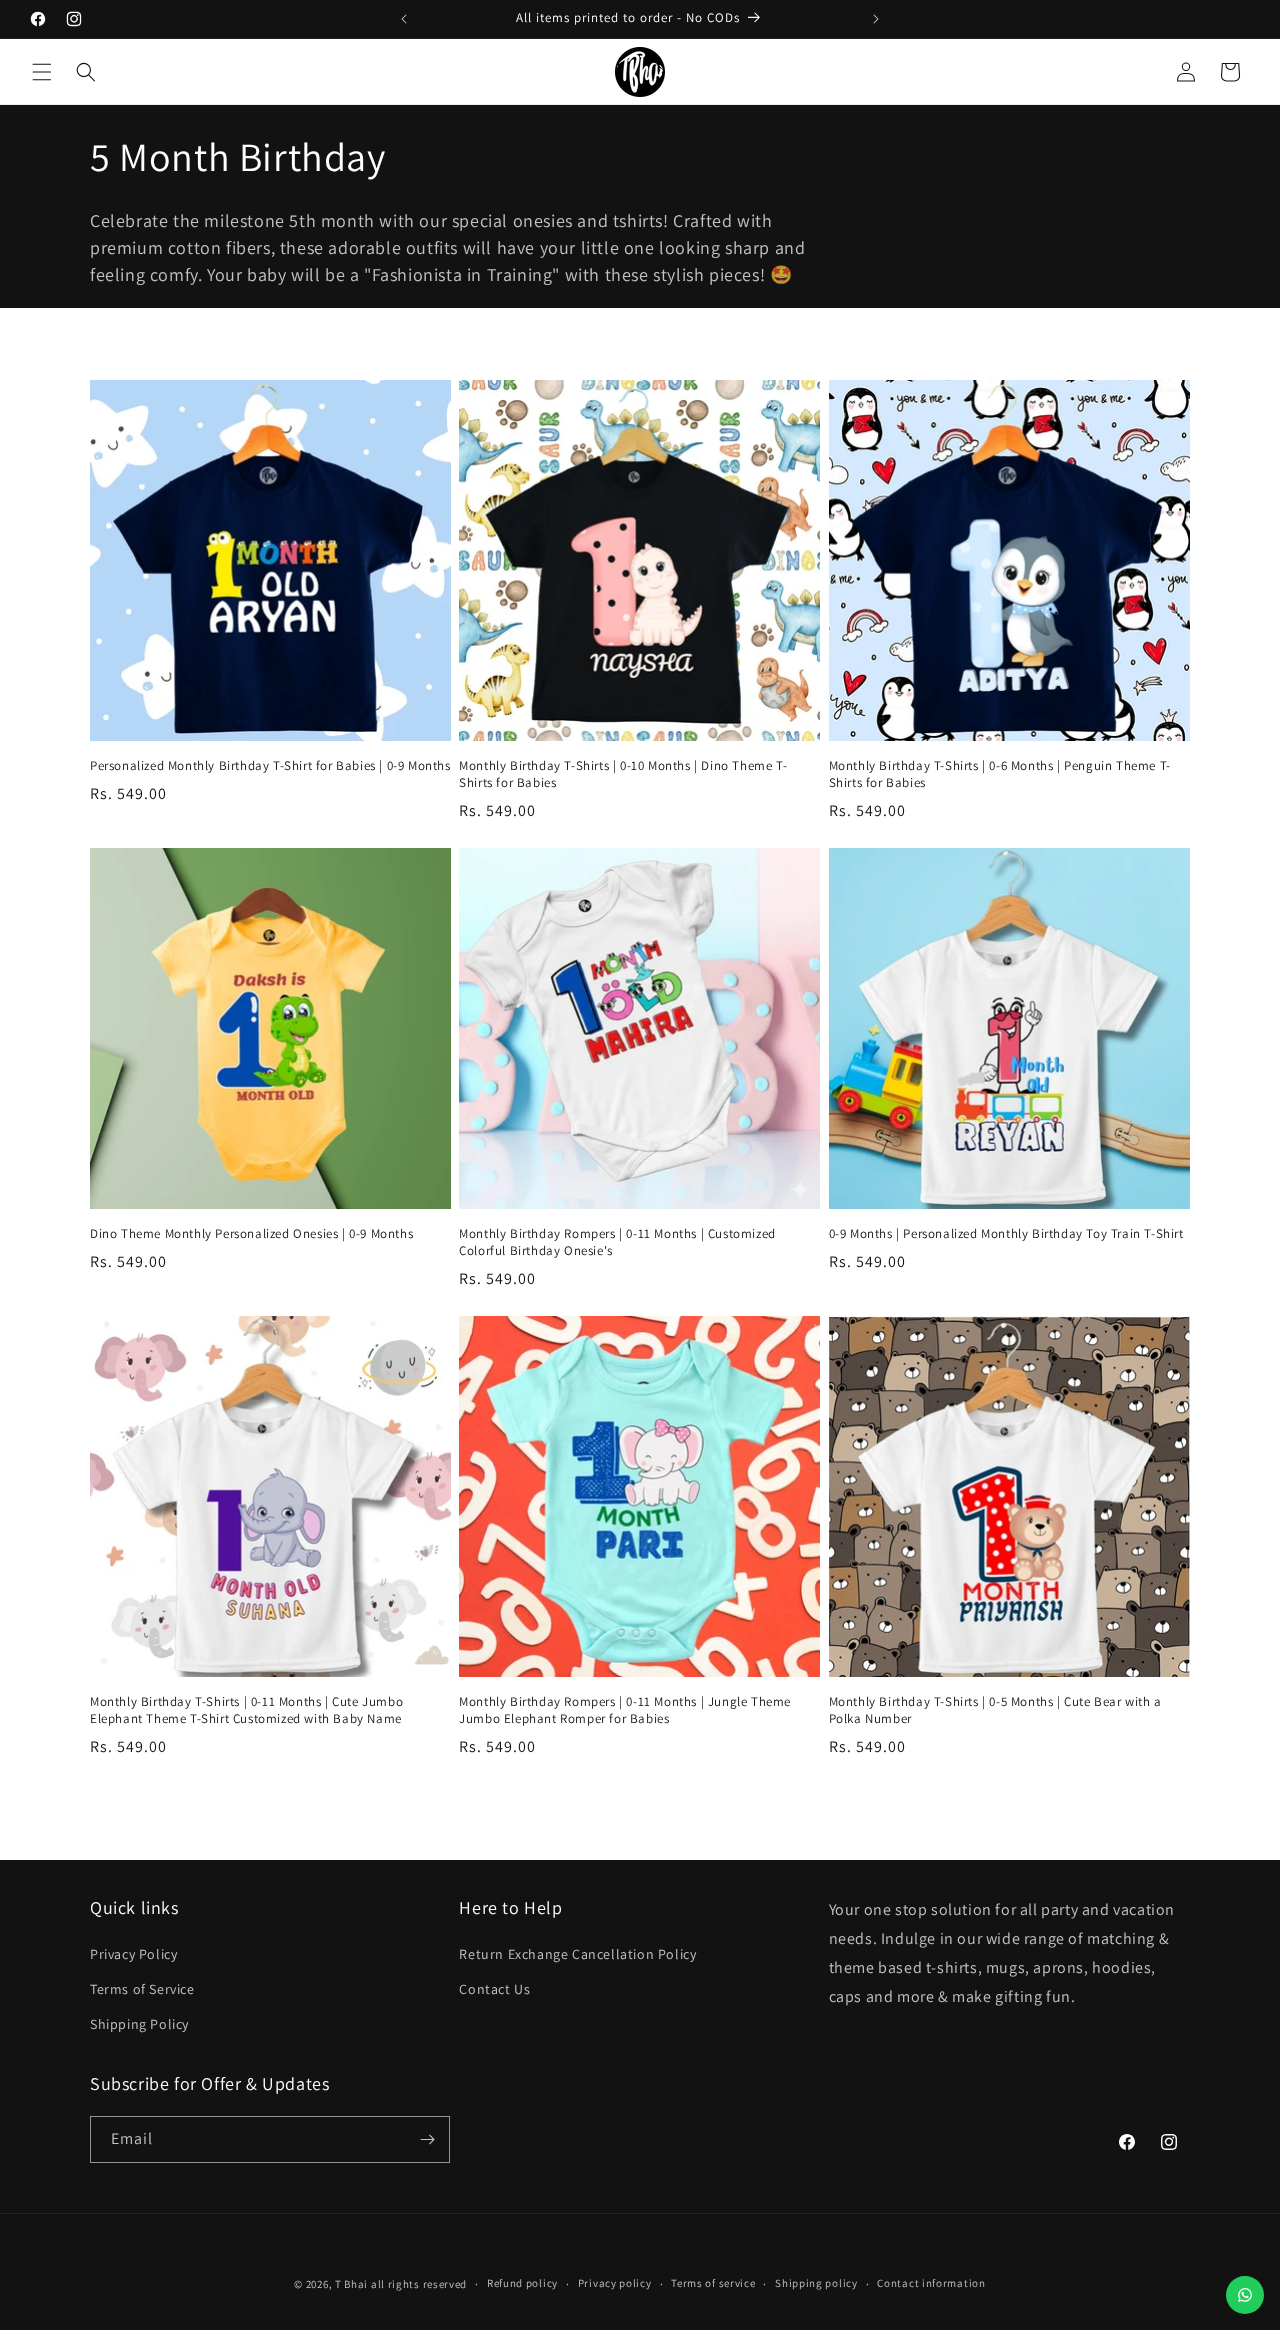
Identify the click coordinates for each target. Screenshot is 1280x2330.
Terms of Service (142, 1989)
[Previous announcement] (404, 19)
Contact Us (494, 1989)
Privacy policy (615, 2283)
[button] (42, 72)
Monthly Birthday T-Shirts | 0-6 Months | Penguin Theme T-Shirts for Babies (1000, 774)
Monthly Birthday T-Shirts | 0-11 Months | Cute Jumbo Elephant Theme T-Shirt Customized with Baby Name (246, 1710)
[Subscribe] (427, 2139)
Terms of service (713, 2283)
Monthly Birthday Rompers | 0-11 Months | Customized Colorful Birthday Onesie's (617, 1242)
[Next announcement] (876, 19)
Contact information (931, 2283)
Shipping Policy (139, 2024)
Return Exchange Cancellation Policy (577, 1954)
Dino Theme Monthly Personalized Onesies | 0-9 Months (251, 1234)
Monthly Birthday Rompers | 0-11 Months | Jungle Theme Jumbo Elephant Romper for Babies (625, 1710)
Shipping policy (816, 2283)
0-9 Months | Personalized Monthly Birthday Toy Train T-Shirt (1006, 1234)
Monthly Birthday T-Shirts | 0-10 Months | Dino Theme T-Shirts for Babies (623, 774)
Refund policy (522, 2283)
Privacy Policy (133, 1954)
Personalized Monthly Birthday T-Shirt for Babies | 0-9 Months (270, 766)
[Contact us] (1245, 2295)
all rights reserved (419, 2284)
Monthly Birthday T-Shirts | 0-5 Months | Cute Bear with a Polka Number (995, 1710)
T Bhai (351, 2284)
